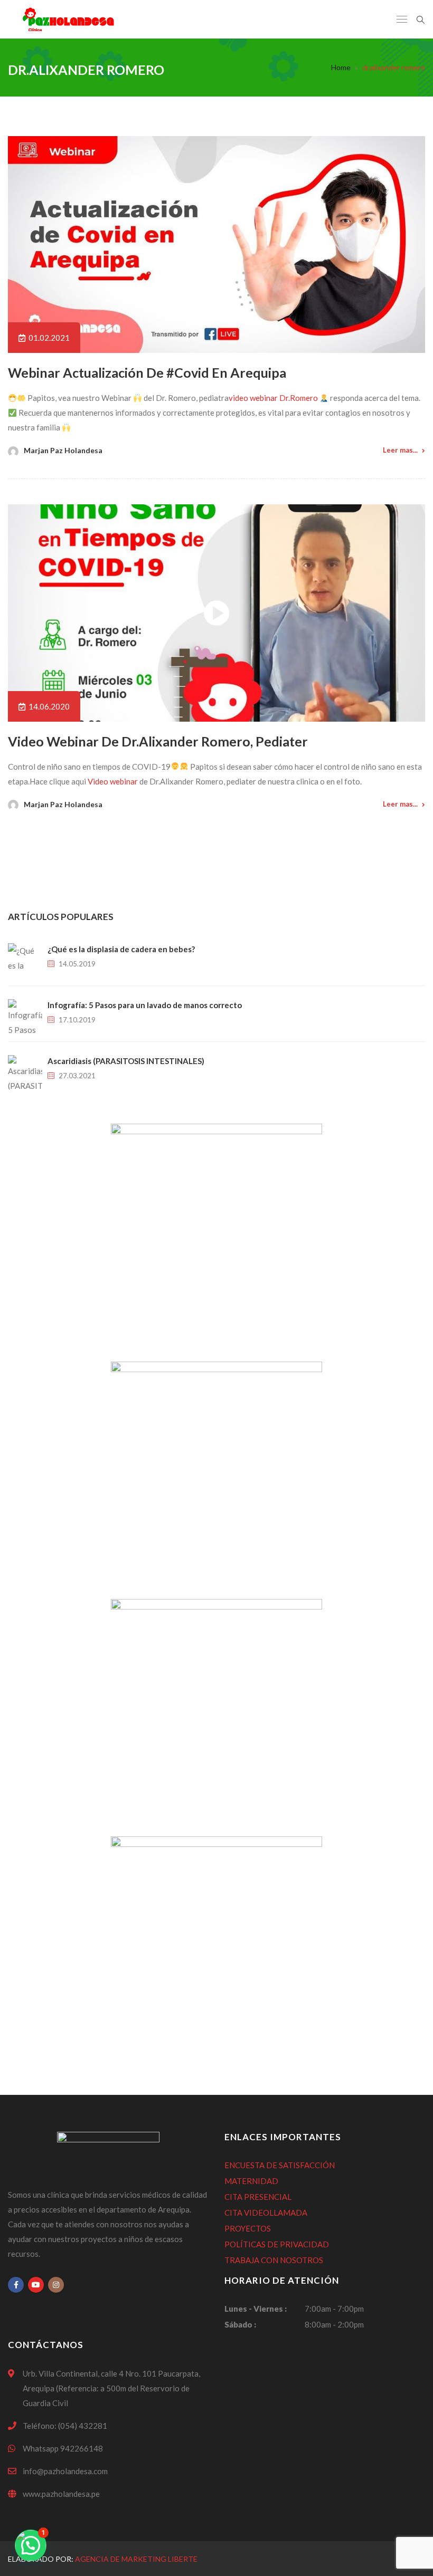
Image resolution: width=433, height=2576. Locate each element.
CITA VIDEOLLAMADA (266, 2213)
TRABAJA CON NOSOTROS (274, 2260)
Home (341, 67)
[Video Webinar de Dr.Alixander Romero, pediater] (216, 613)
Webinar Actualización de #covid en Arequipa (147, 372)
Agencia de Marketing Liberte (136, 2559)
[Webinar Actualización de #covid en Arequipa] (216, 245)
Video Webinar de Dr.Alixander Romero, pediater (158, 741)
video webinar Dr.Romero (273, 398)
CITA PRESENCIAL (258, 2197)
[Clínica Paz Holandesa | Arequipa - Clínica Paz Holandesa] (68, 19)
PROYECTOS (248, 2228)
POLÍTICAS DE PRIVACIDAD (277, 2244)
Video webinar (113, 781)
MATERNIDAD (251, 2181)
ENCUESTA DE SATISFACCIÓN (280, 2165)
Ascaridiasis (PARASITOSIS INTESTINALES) (126, 1061)
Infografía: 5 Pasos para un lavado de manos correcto (145, 1005)
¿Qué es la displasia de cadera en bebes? (121, 949)
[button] (31, 2545)
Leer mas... (400, 450)
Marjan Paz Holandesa (63, 450)
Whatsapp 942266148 (63, 2448)
